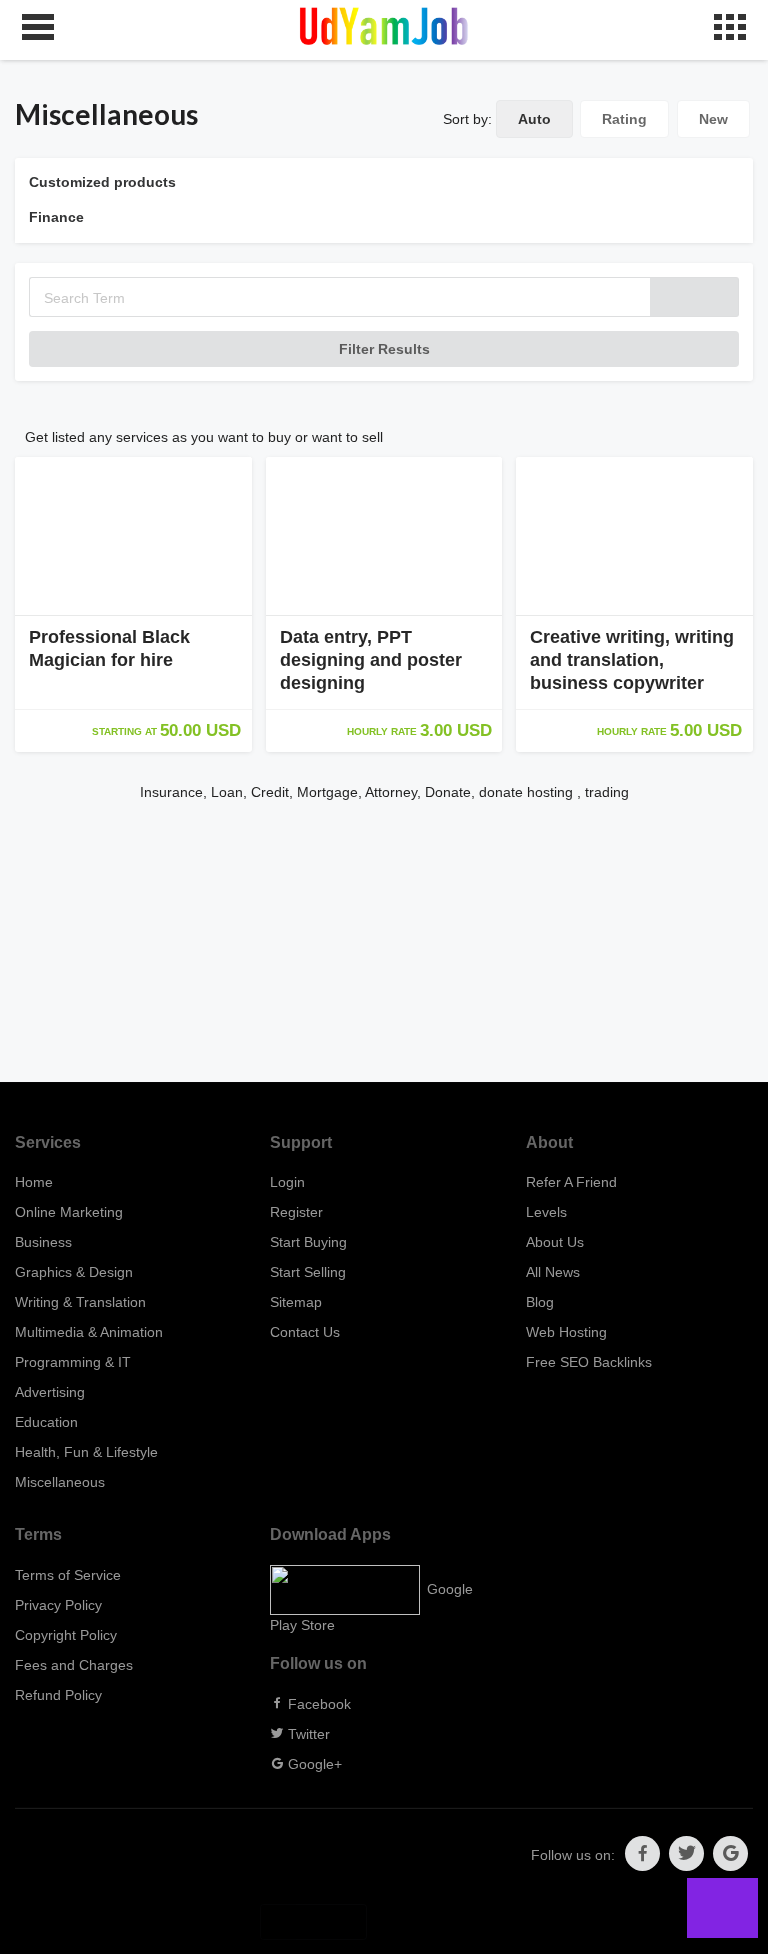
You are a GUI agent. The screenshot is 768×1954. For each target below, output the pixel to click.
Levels (546, 1212)
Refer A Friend (571, 1182)
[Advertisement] (384, 942)
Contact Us (305, 1332)
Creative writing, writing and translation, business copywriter (632, 660)
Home (34, 1182)
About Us (555, 1242)
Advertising (50, 1392)
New (713, 119)
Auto (534, 119)
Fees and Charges (74, 1665)
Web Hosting (566, 1332)
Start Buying (308, 1242)
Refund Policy (58, 1695)
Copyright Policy (66, 1635)
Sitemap (296, 1302)
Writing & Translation (80, 1302)
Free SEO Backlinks (589, 1362)
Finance (56, 217)
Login (287, 1182)
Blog (540, 1302)
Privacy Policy (58, 1605)
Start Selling (308, 1272)
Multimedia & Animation (89, 1332)
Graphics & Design (74, 1272)
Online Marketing (69, 1212)
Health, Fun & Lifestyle (86, 1452)
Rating (624, 119)
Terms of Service (68, 1575)
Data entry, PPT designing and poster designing (371, 660)
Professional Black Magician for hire (109, 648)
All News (553, 1272)
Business (43, 1242)
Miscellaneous (60, 1482)
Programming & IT (73, 1362)
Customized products (102, 182)
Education (46, 1422)
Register (296, 1212)
